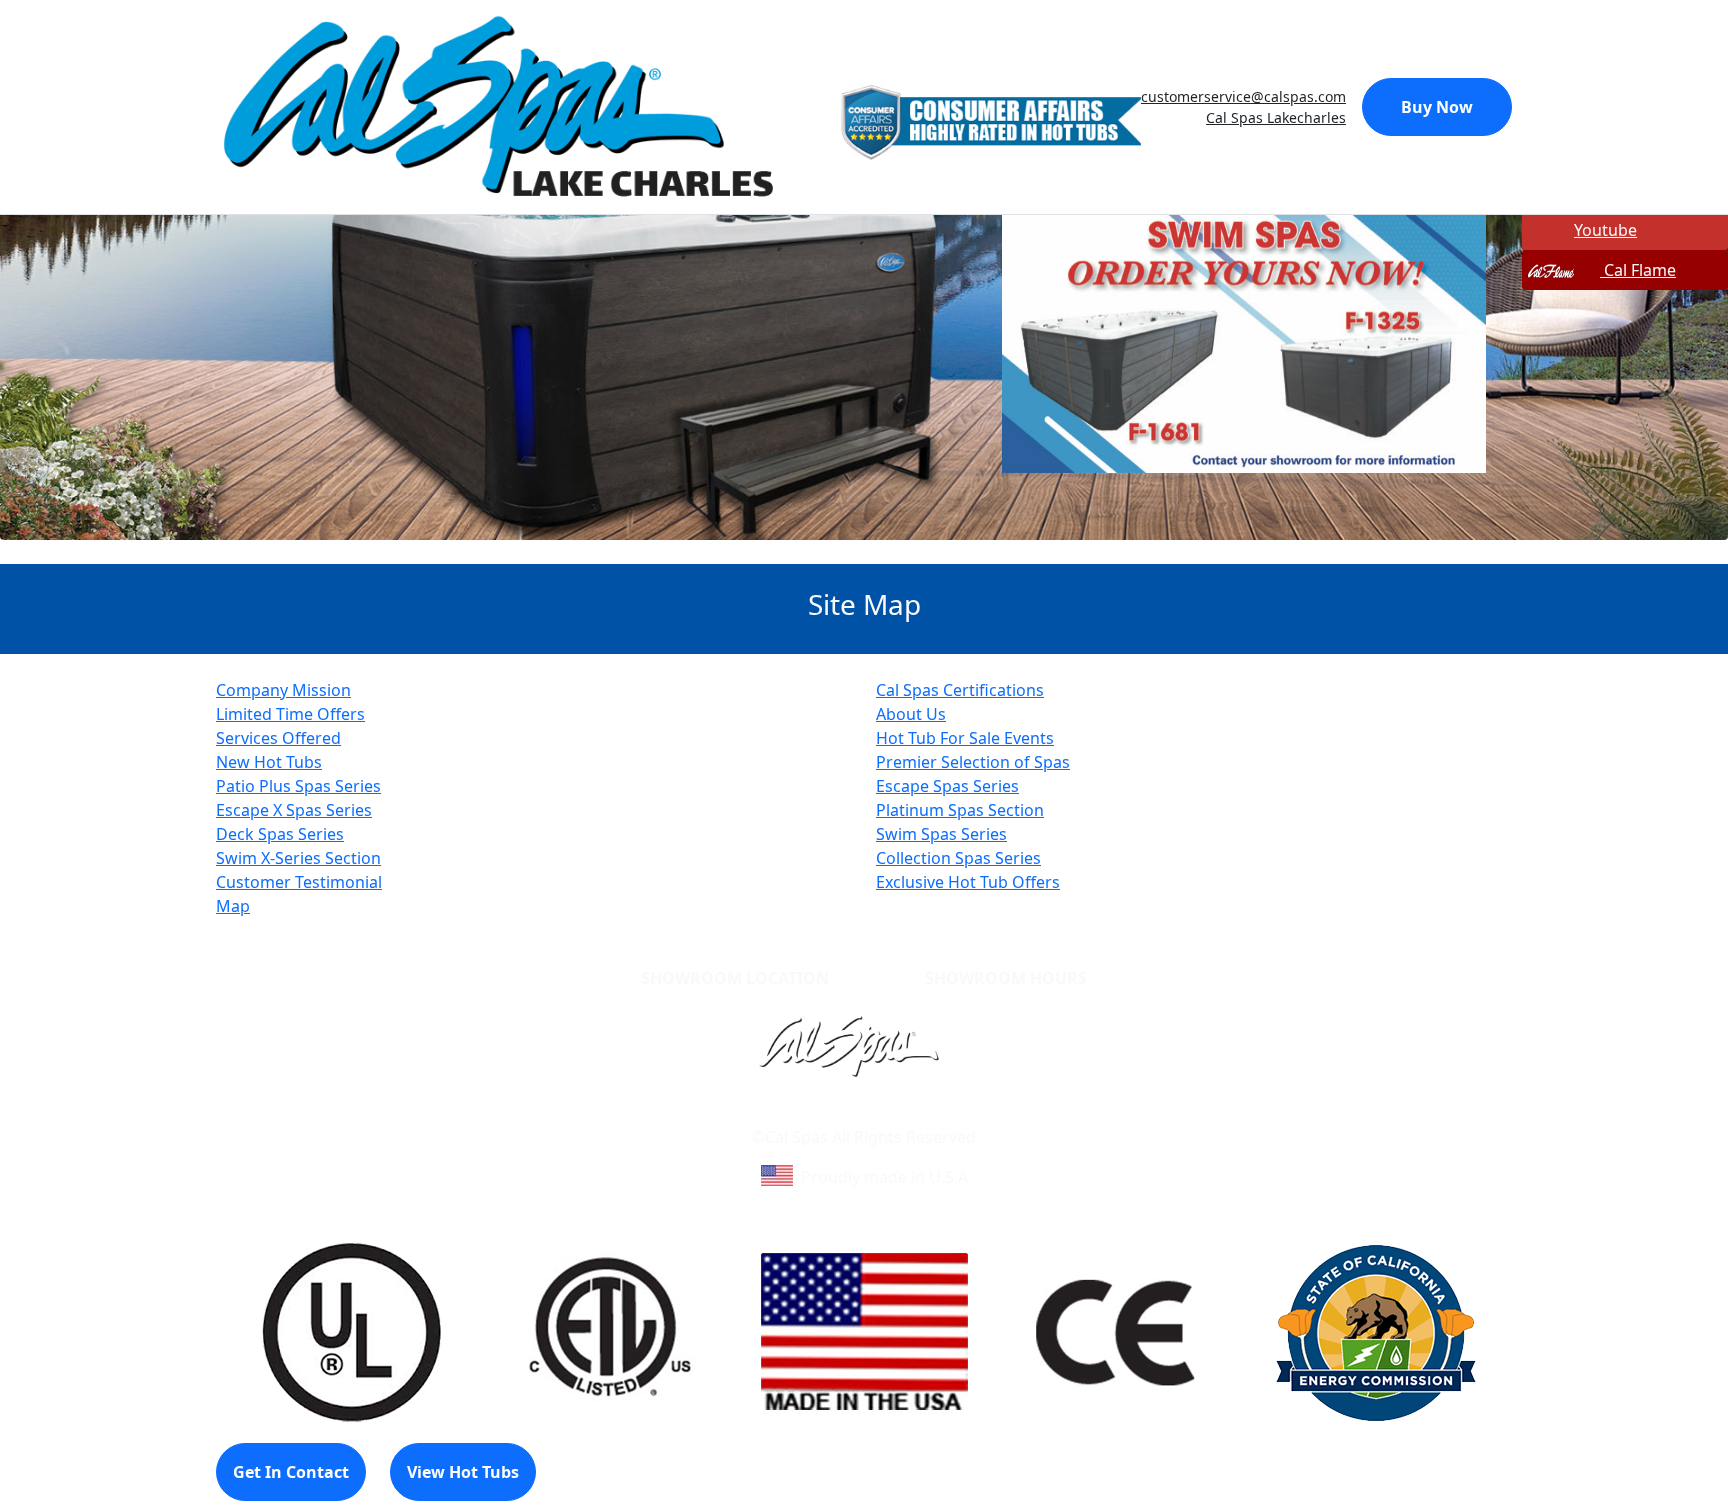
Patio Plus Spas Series (298, 786)
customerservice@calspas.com (1243, 96)
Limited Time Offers (290, 714)
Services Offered (278, 738)
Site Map (950, 1113)
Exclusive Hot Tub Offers (968, 882)
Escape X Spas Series (294, 810)
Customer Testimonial (299, 882)
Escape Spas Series (947, 786)
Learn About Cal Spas (826, 1113)
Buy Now (1437, 107)
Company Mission (283, 690)
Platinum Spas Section (960, 810)
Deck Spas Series (280, 834)
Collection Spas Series (958, 858)
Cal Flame (1638, 270)
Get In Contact (291, 1472)
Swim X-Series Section (298, 858)
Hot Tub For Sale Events (965, 738)
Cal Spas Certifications (960, 690)
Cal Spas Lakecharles (1276, 117)
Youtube (1605, 230)
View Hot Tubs (463, 1472)
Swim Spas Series (941, 834)
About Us (911, 714)
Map (233, 906)
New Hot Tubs (269, 762)
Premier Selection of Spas (973, 762)
